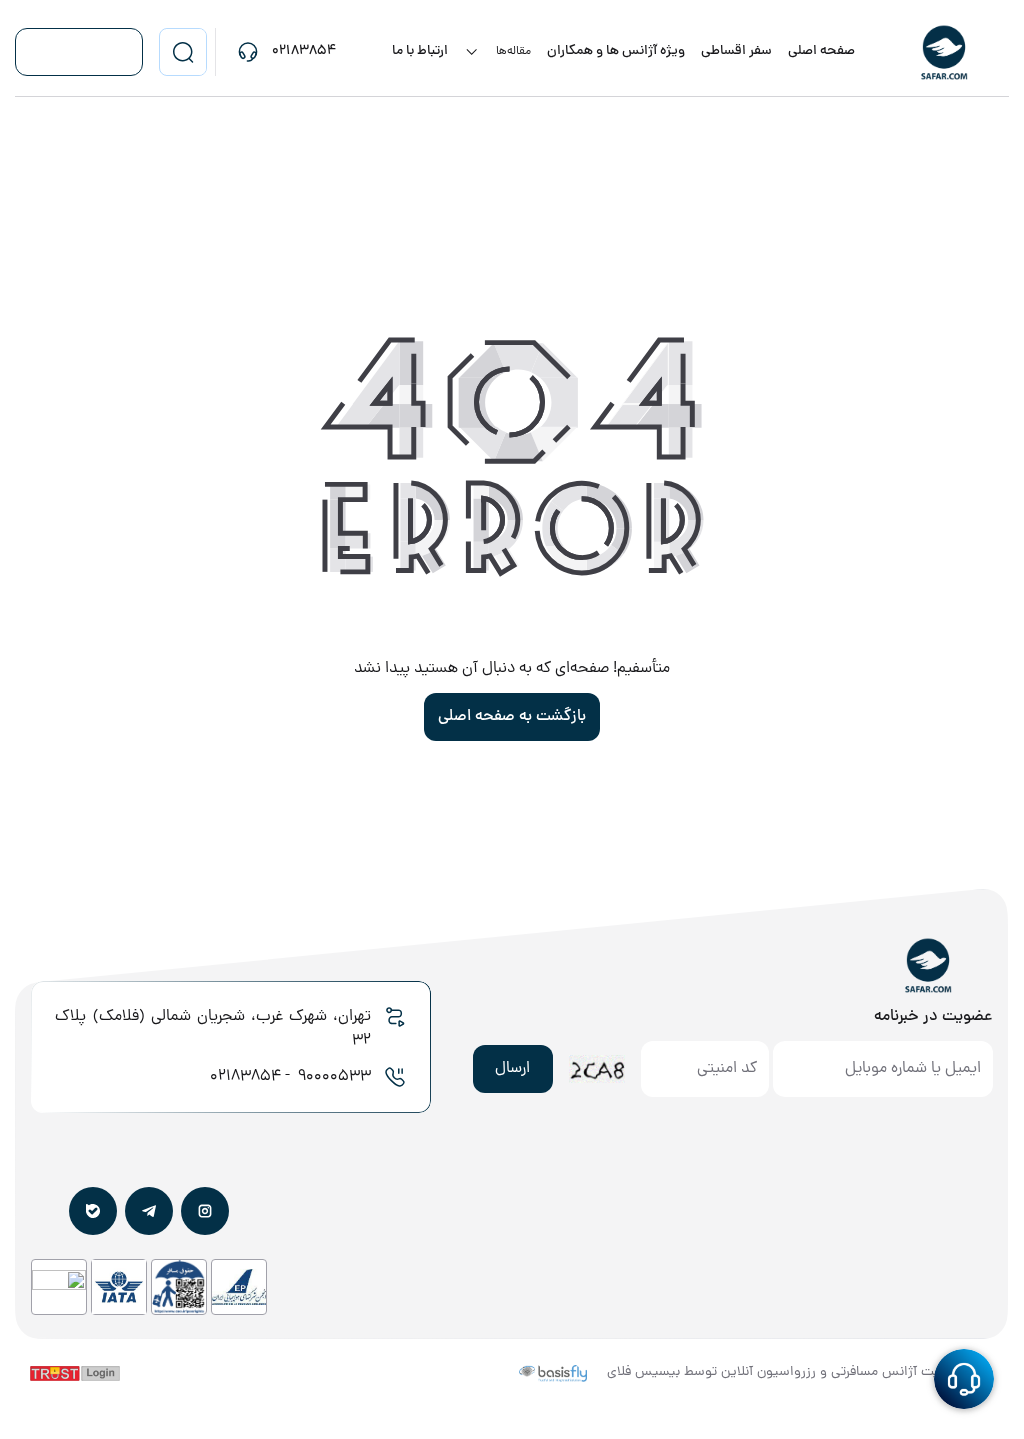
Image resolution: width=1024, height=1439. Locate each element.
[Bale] (93, 1211)
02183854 (245, 1077)
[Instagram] (205, 1211)
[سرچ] (183, 52)
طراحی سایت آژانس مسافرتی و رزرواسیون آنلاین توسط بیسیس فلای (800, 1373)
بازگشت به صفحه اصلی (512, 717)
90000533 (332, 1077)
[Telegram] (149, 1211)
